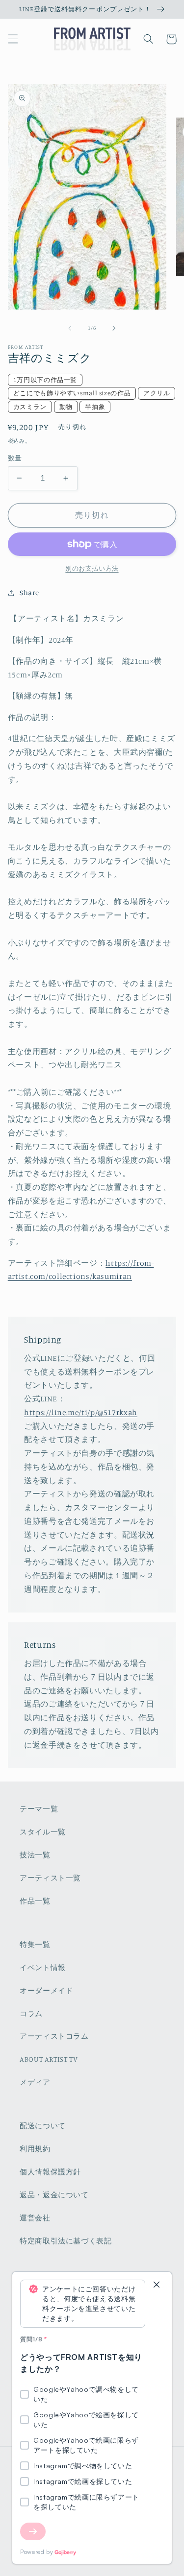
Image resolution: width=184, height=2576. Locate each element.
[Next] (33, 2531)
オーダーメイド (46, 1990)
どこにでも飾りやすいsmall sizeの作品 (72, 393)
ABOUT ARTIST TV (49, 2059)
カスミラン (30, 407)
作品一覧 (35, 1901)
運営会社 (35, 2218)
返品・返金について (54, 2195)
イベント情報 (43, 1967)
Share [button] (29, 592)
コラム (31, 2013)
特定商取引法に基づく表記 (66, 2241)
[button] (13, 39)
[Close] (157, 2285)
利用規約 (35, 2149)
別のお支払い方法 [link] (92, 568)
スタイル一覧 (43, 1832)
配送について (43, 2126)
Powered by (37, 2552)
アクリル (157, 393)
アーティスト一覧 (50, 1878)
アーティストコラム (54, 2036)
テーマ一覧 (39, 1809)
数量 (15, 458)
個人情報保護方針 (50, 2172)
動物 (66, 407)
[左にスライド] (70, 328)
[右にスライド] (114, 328)
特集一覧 (35, 1944)
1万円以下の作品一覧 (45, 380)
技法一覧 (35, 1855)
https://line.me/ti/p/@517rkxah (81, 1412)
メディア (35, 2082)
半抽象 (95, 407)
